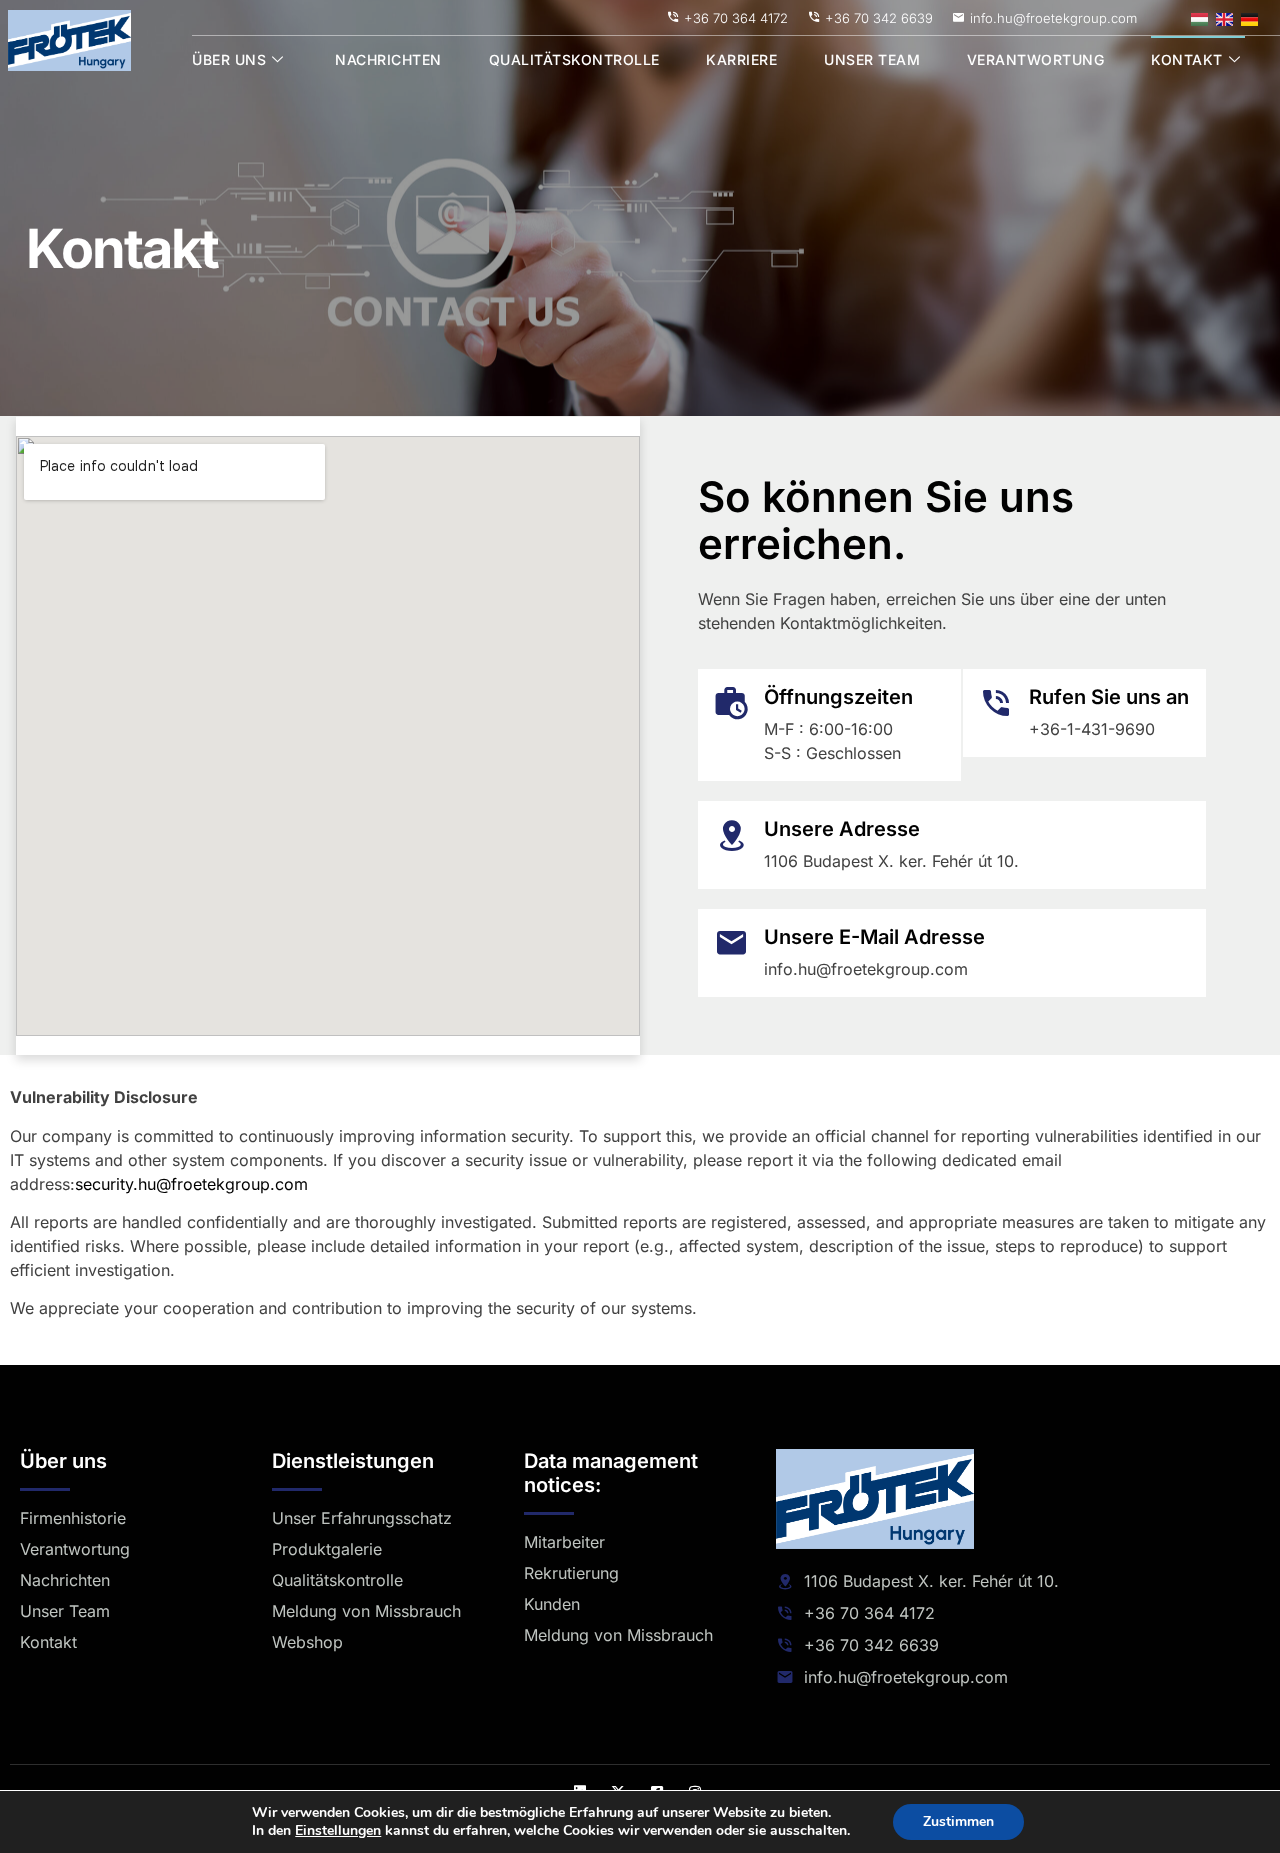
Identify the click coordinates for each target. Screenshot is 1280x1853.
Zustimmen (958, 1821)
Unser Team (872, 59)
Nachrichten (388, 59)
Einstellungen (338, 1831)
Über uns (229, 59)
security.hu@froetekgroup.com (191, 1184)
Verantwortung (1036, 59)
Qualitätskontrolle (574, 59)
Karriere (741, 59)
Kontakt (1187, 59)
